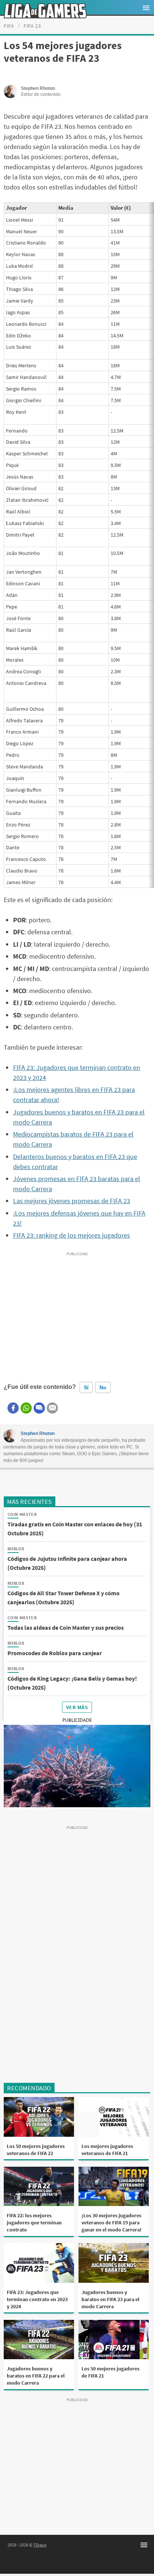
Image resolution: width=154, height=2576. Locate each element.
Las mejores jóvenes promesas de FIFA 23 (72, 1201)
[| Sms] (39, 1408)
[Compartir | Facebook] (13, 1408)
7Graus (40, 2545)
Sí (86, 1387)
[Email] (52, 1408)
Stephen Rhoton (38, 1433)
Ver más (77, 1707)
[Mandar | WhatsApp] (26, 1408)
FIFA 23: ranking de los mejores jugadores (72, 1235)
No (103, 1387)
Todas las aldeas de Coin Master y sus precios (66, 1627)
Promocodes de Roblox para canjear (55, 1653)
